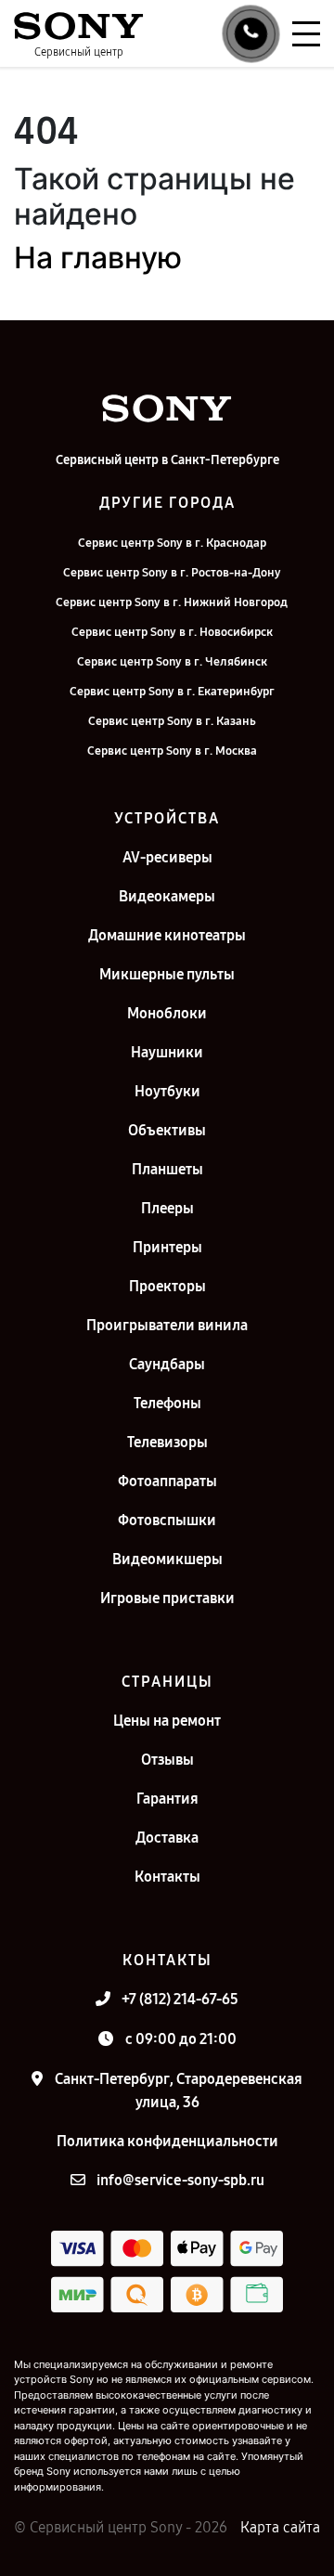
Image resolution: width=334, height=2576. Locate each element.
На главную (98, 258)
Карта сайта (280, 2527)
